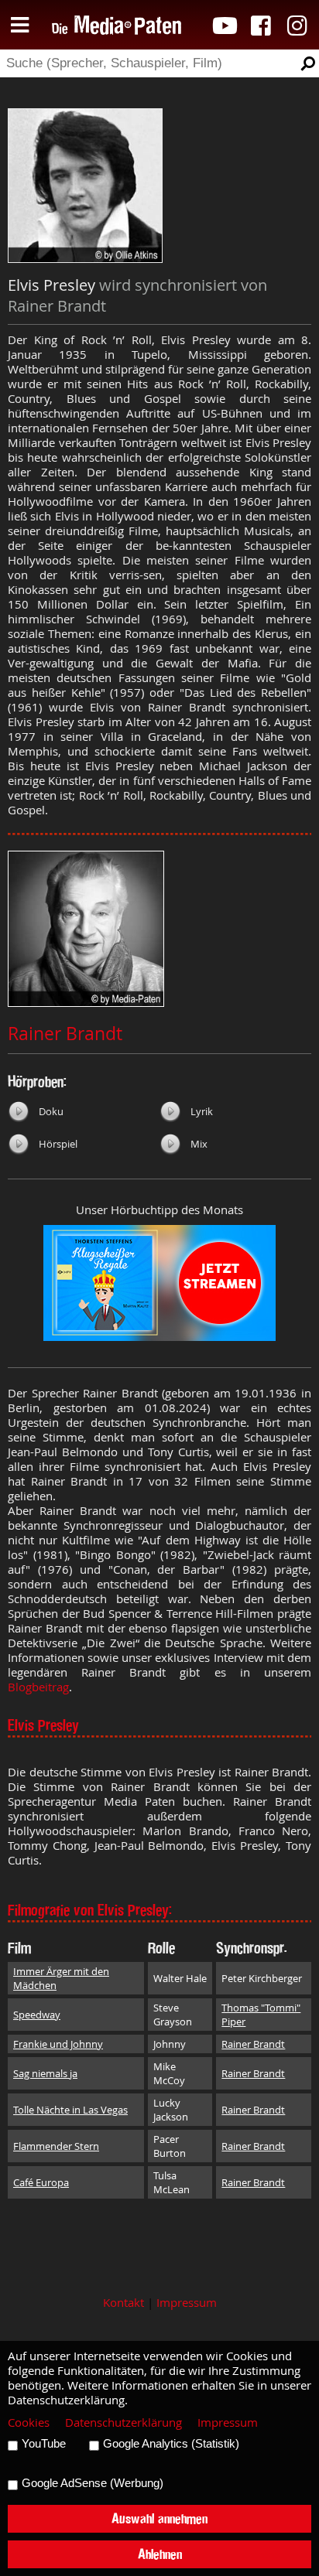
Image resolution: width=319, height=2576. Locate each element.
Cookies (29, 2422)
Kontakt (123, 2303)
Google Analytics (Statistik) (171, 2444)
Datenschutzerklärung (123, 2422)
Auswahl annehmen (159, 2518)
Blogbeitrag (38, 1687)
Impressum (187, 2303)
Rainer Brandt (65, 1034)
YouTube (44, 2444)
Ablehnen (160, 2554)
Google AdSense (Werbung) (93, 2483)
